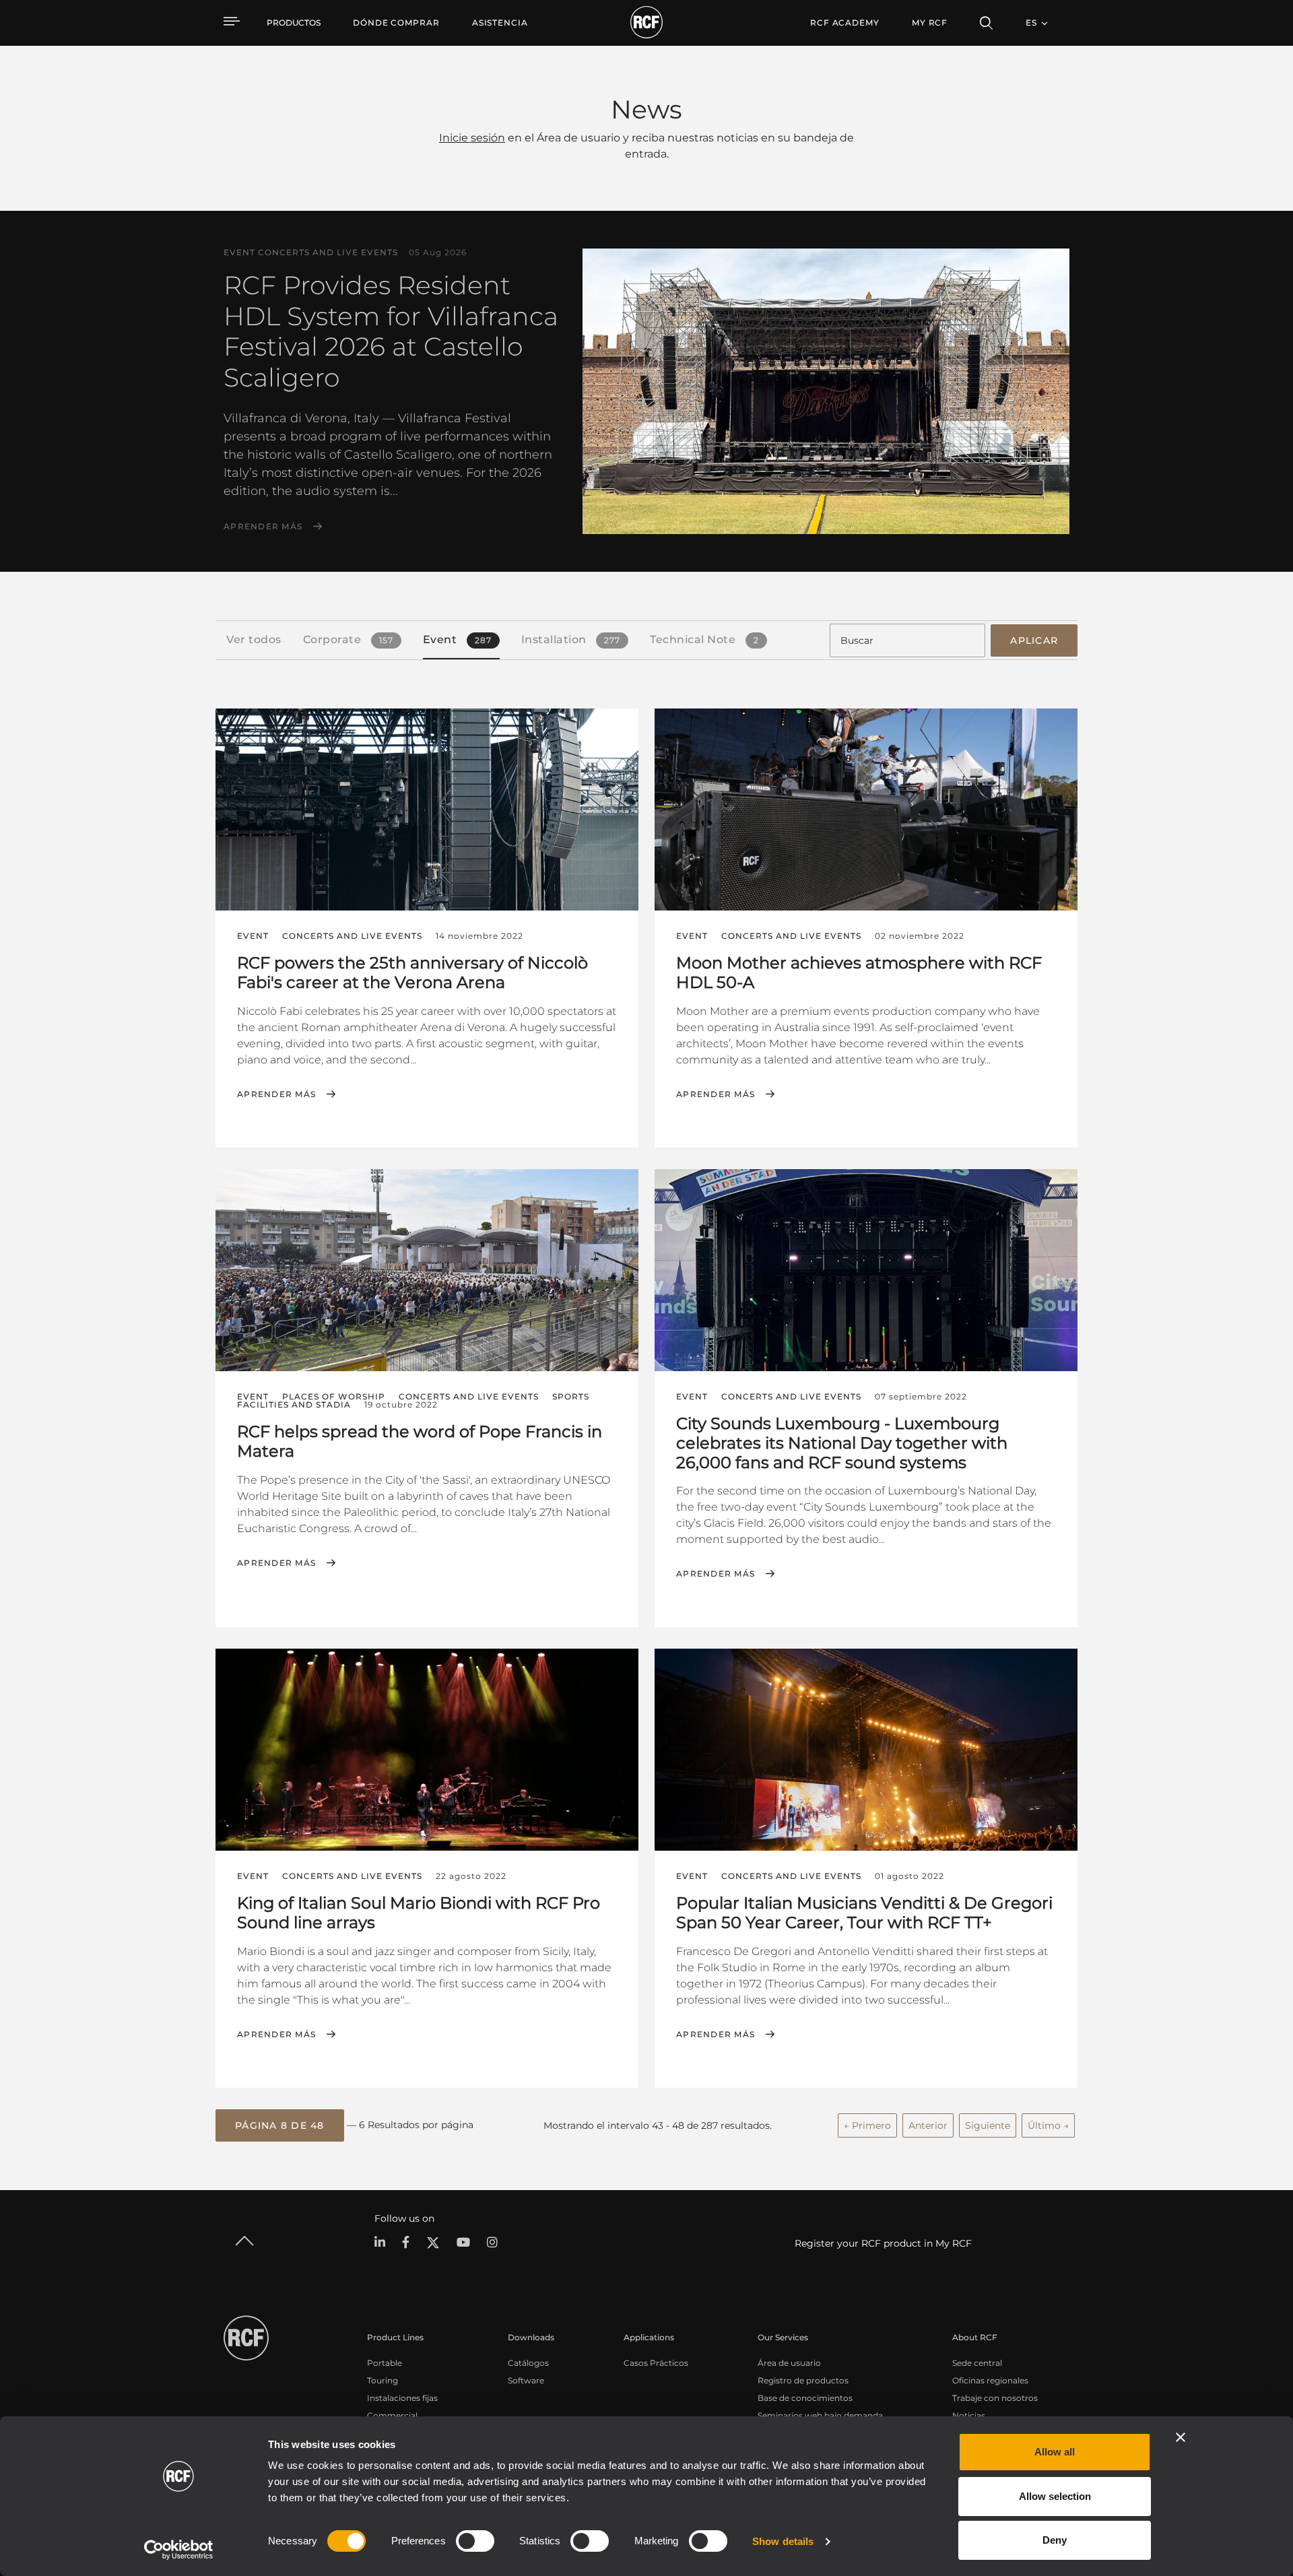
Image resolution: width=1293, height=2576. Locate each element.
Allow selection (1055, 2496)
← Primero (867, 2125)
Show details (783, 2541)
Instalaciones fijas (402, 2398)
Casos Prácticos (656, 2363)
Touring (383, 2380)
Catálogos (528, 2363)
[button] (280, 2125)
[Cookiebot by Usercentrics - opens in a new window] (179, 2550)
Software (526, 2380)
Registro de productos (803, 2380)
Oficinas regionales (990, 2380)
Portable (385, 2363)
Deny (1055, 2540)
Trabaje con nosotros (995, 2398)
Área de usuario (789, 2363)
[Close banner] (1181, 2437)
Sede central (977, 2363)
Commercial (392, 2415)
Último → (1048, 2125)
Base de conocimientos (805, 2398)
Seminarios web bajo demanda (820, 2415)
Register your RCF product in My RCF (883, 2243)
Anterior (928, 2125)
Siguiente (988, 2125)
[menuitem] (396, 23)
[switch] (475, 2541)
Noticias (969, 2415)
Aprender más (263, 527)
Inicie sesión (472, 138)
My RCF (930, 23)
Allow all (1055, 2452)
